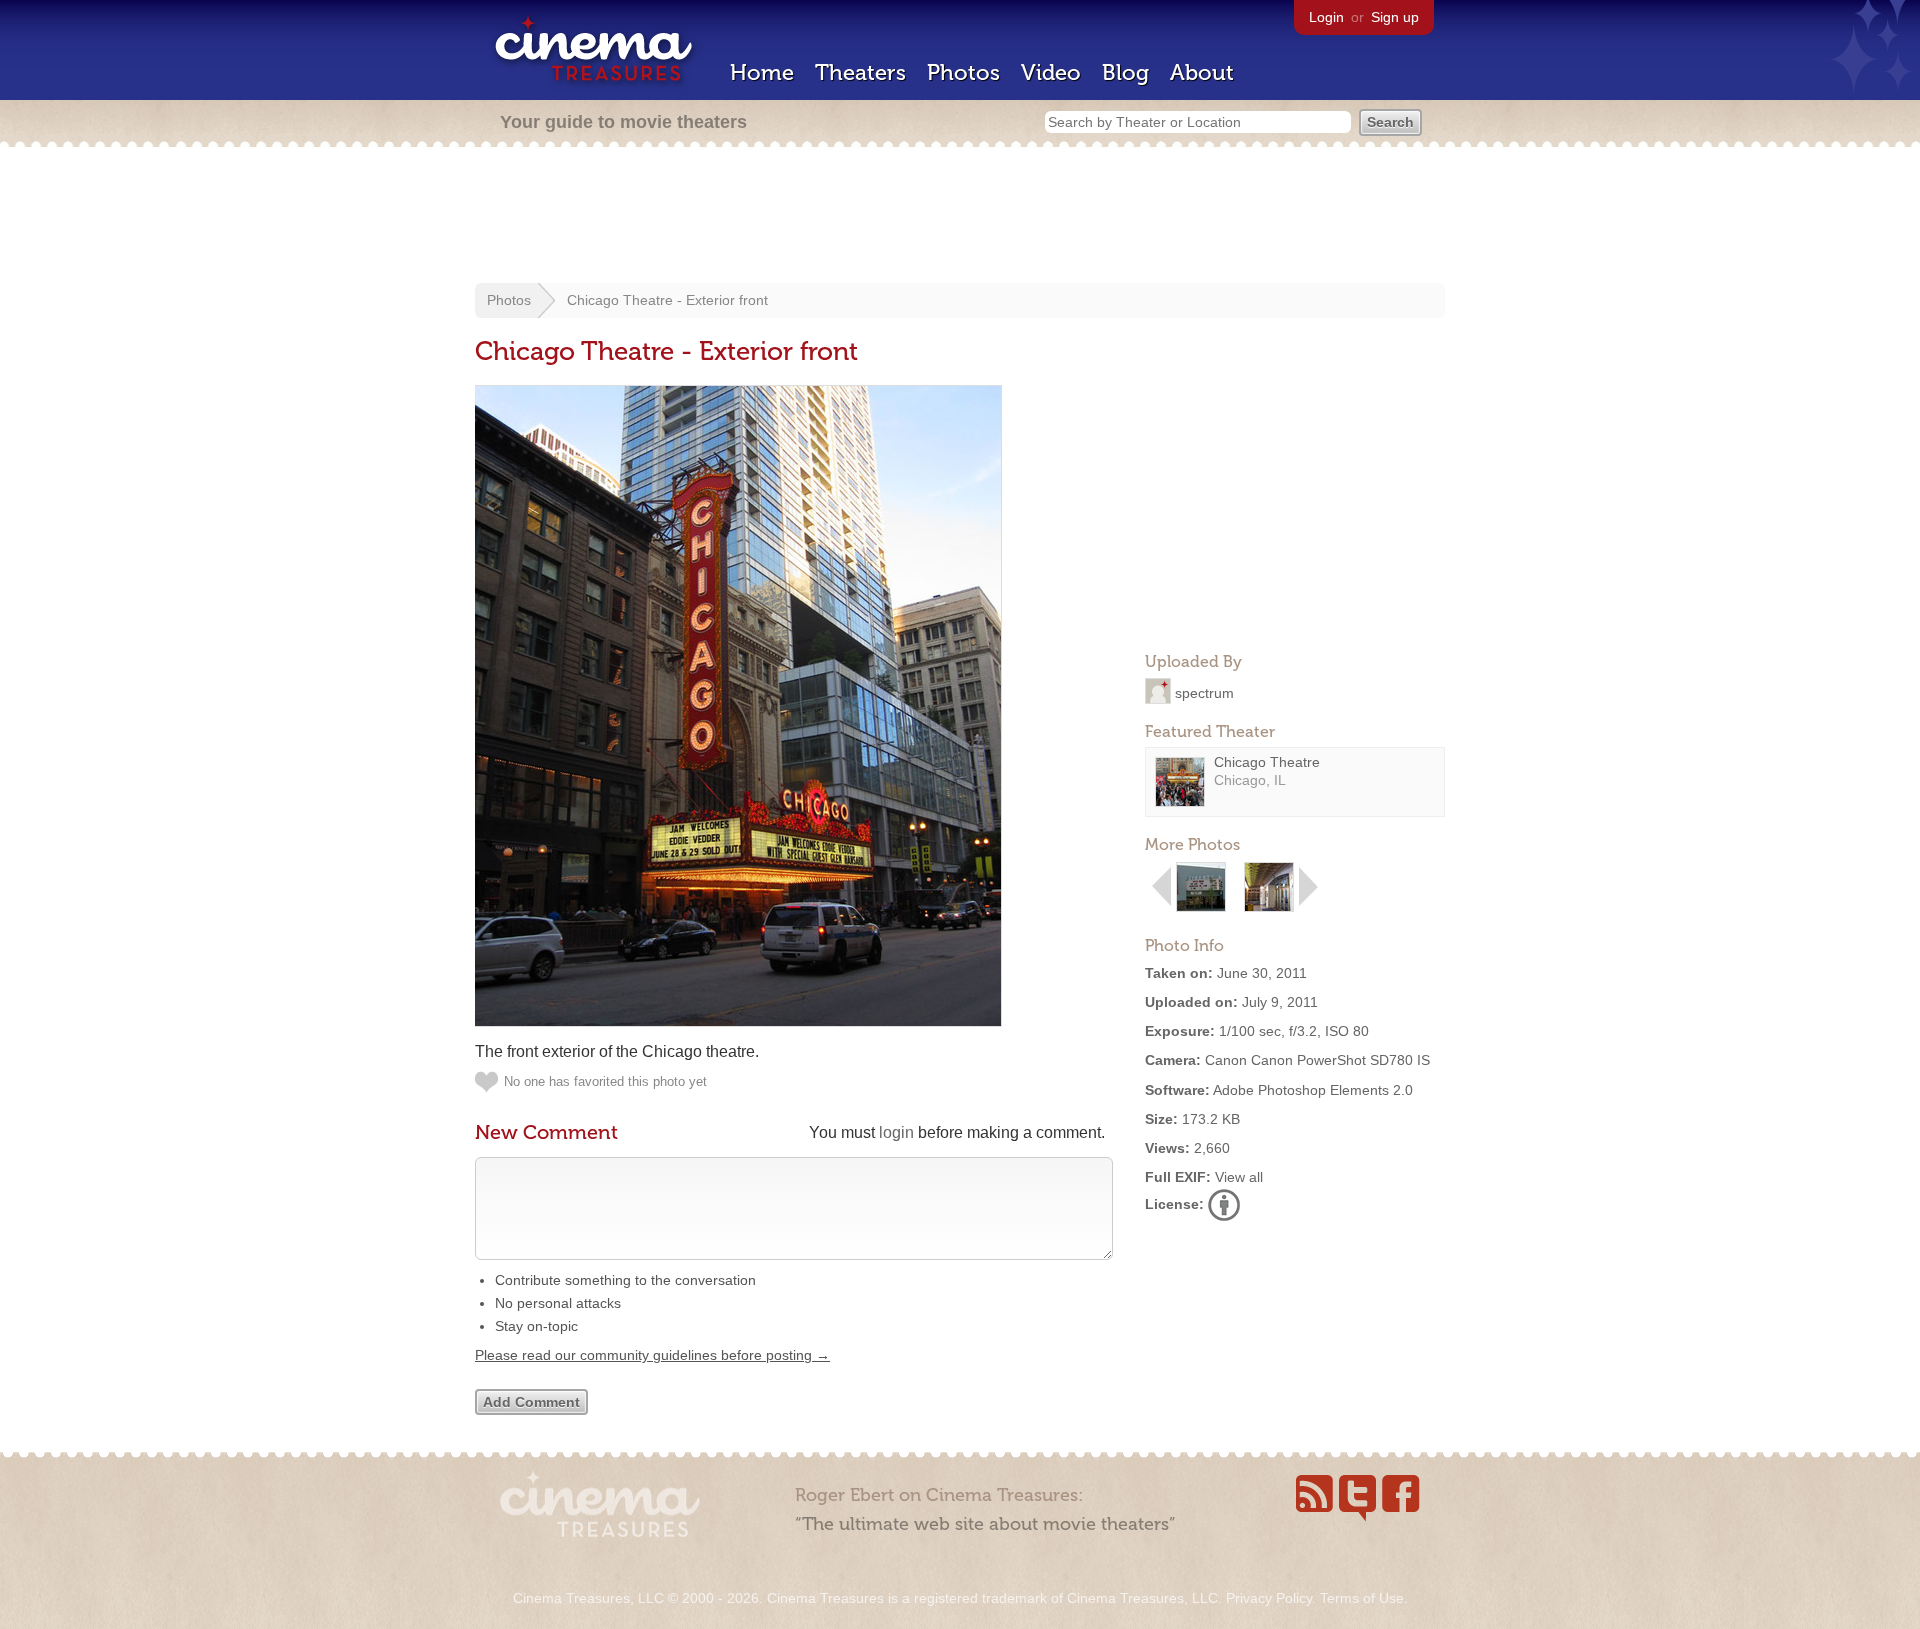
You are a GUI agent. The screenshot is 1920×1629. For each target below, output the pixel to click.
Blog (1125, 72)
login (896, 1132)
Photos (963, 72)
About (1202, 72)
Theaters (860, 72)
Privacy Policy (1269, 1598)
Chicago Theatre (1267, 762)
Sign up (1395, 17)
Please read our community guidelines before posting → (652, 1355)
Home (762, 72)
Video (1051, 72)
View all (1239, 1177)
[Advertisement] (960, 217)
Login (1326, 17)
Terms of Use (1362, 1598)
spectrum (1204, 692)
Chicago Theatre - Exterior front (667, 300)
